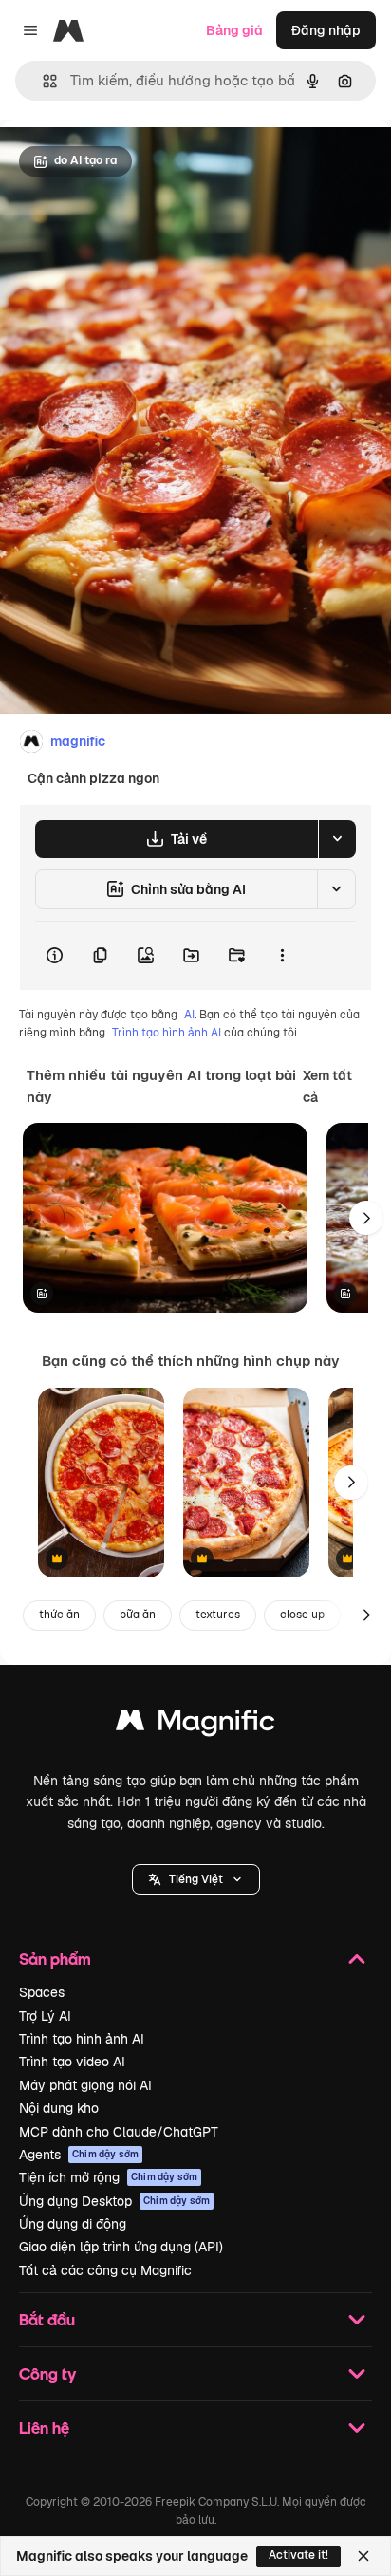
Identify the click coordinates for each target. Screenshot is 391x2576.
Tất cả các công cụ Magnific (105, 2270)
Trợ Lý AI (45, 2016)
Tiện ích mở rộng (108, 2177)
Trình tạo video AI (72, 2062)
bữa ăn (138, 1615)
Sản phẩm (55, 1959)
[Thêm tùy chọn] (282, 956)
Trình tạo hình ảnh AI (167, 1033)
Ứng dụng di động (73, 2224)
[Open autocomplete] (42, 81)
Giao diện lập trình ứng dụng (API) (121, 2247)
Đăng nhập (326, 30)
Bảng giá (234, 30)
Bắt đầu (47, 2319)
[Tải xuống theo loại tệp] (337, 839)
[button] (196, 1879)
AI (189, 1015)
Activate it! (298, 2555)
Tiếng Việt (196, 1879)
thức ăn (59, 1615)
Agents (79, 2155)
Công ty (47, 2373)
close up (302, 1615)
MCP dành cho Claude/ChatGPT (119, 2132)
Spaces (42, 1992)
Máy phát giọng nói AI (85, 2085)
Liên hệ (44, 2427)
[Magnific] (195, 1725)
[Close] (363, 2556)
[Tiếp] (366, 1218)
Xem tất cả (327, 1086)
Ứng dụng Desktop (114, 2201)
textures (218, 1615)
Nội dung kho (59, 2108)
